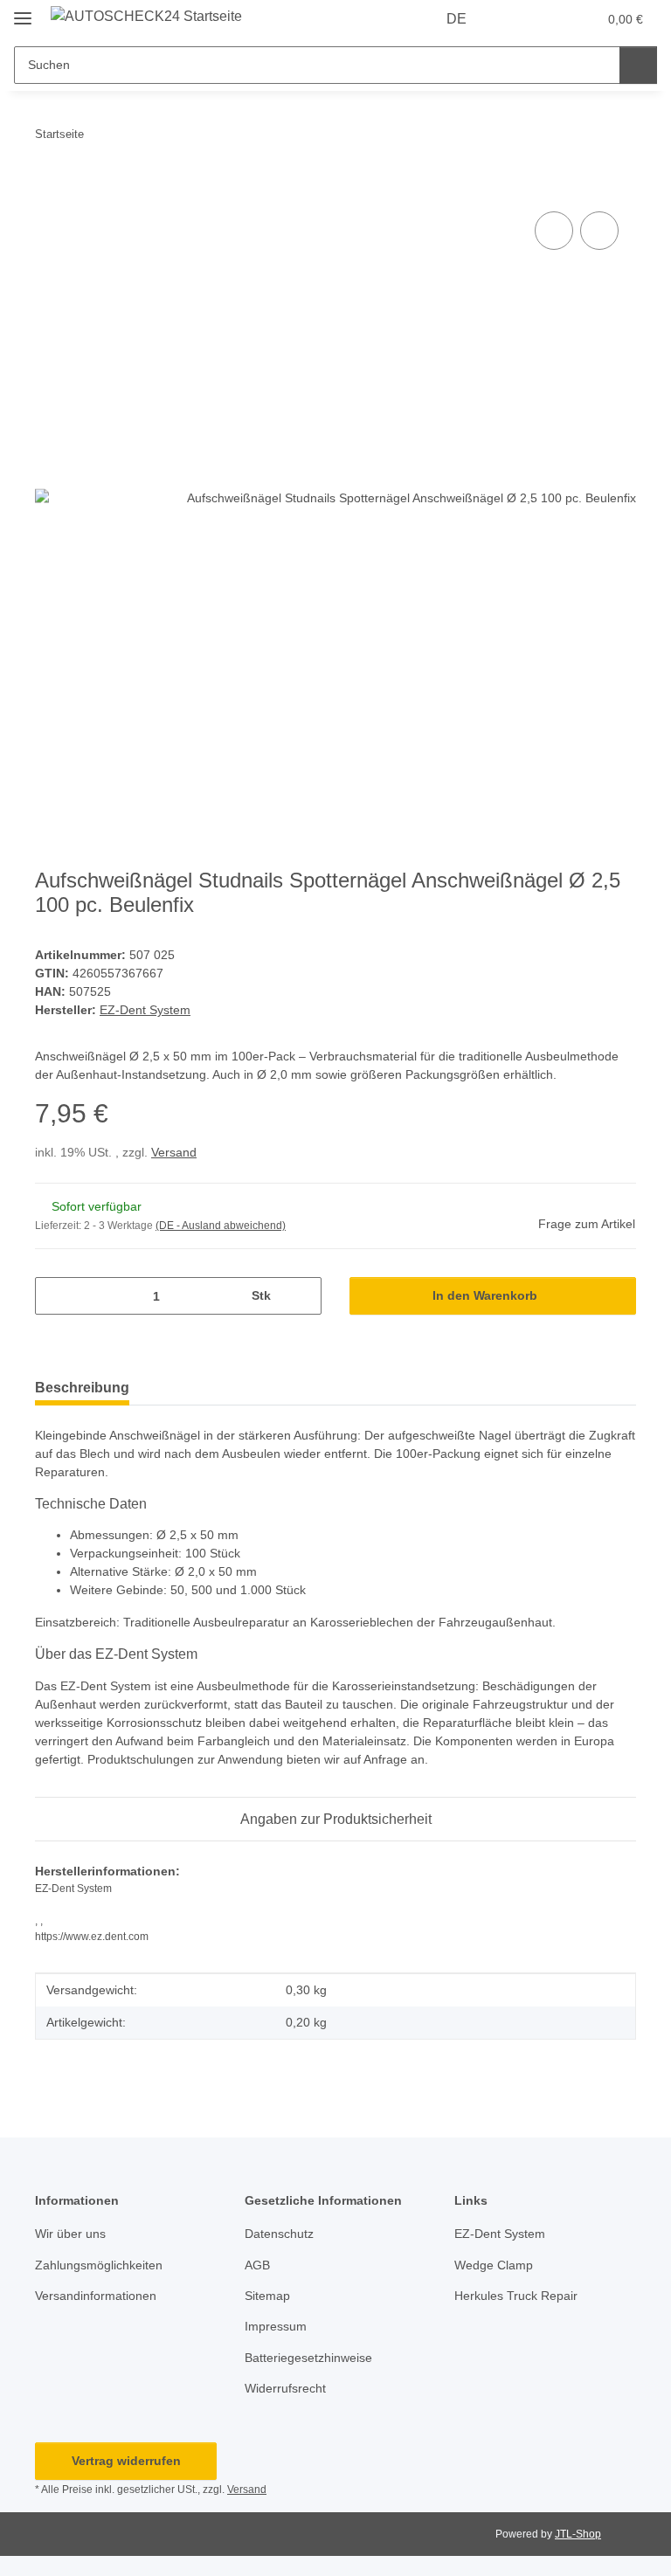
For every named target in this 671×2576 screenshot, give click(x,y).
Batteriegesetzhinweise (308, 2358)
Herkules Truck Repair (516, 2296)
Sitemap (267, 2296)
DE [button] (457, 19)
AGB (257, 2265)
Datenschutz (279, 2234)
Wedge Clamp (494, 2265)
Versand (174, 1152)
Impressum (276, 2326)
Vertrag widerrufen (126, 2461)
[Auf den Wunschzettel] (599, 231)
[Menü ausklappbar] (23, 11)
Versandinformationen (96, 2296)
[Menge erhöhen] (302, 1296)
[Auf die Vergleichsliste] (554, 231)
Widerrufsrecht (285, 2388)
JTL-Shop (578, 2534)
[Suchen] (638, 65)
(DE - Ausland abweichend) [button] (221, 1226)
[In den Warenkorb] (49, 188)
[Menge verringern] (55, 1296)
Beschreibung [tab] (82, 1388)
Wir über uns (70, 2234)
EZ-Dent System (500, 2234)
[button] (515, 19)
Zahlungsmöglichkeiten (99, 2265)
